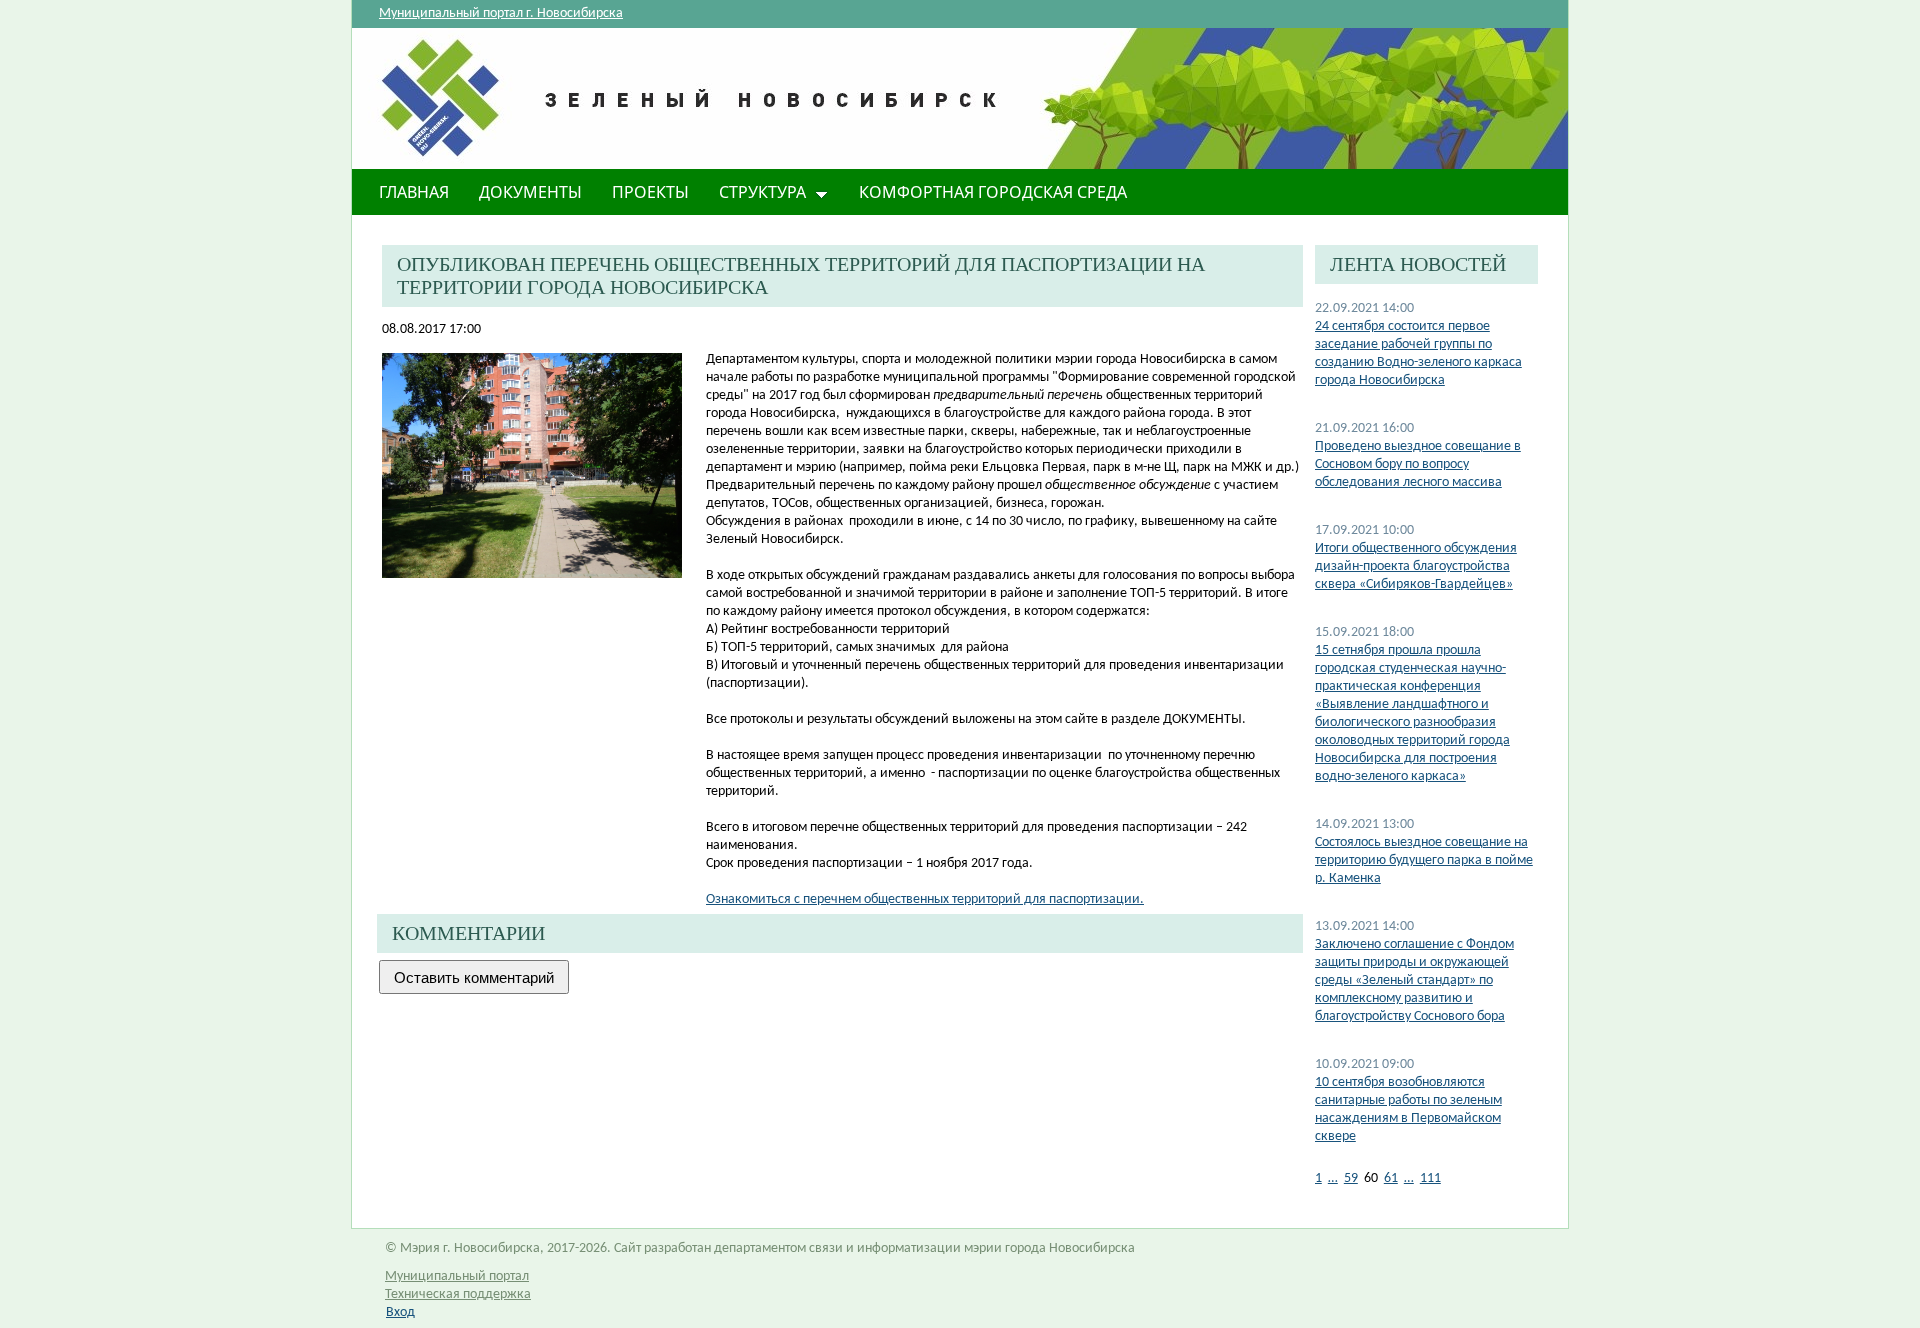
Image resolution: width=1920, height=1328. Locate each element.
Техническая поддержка (458, 1294)
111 (1430, 1178)
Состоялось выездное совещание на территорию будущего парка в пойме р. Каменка (1424, 860)
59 (1351, 1178)
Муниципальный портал (457, 1276)
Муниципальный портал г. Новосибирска (501, 13)
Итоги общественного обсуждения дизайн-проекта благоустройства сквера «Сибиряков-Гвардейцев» (1416, 566)
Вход (400, 1312)
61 (1391, 1178)
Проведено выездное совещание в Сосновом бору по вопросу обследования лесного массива (1418, 464)
